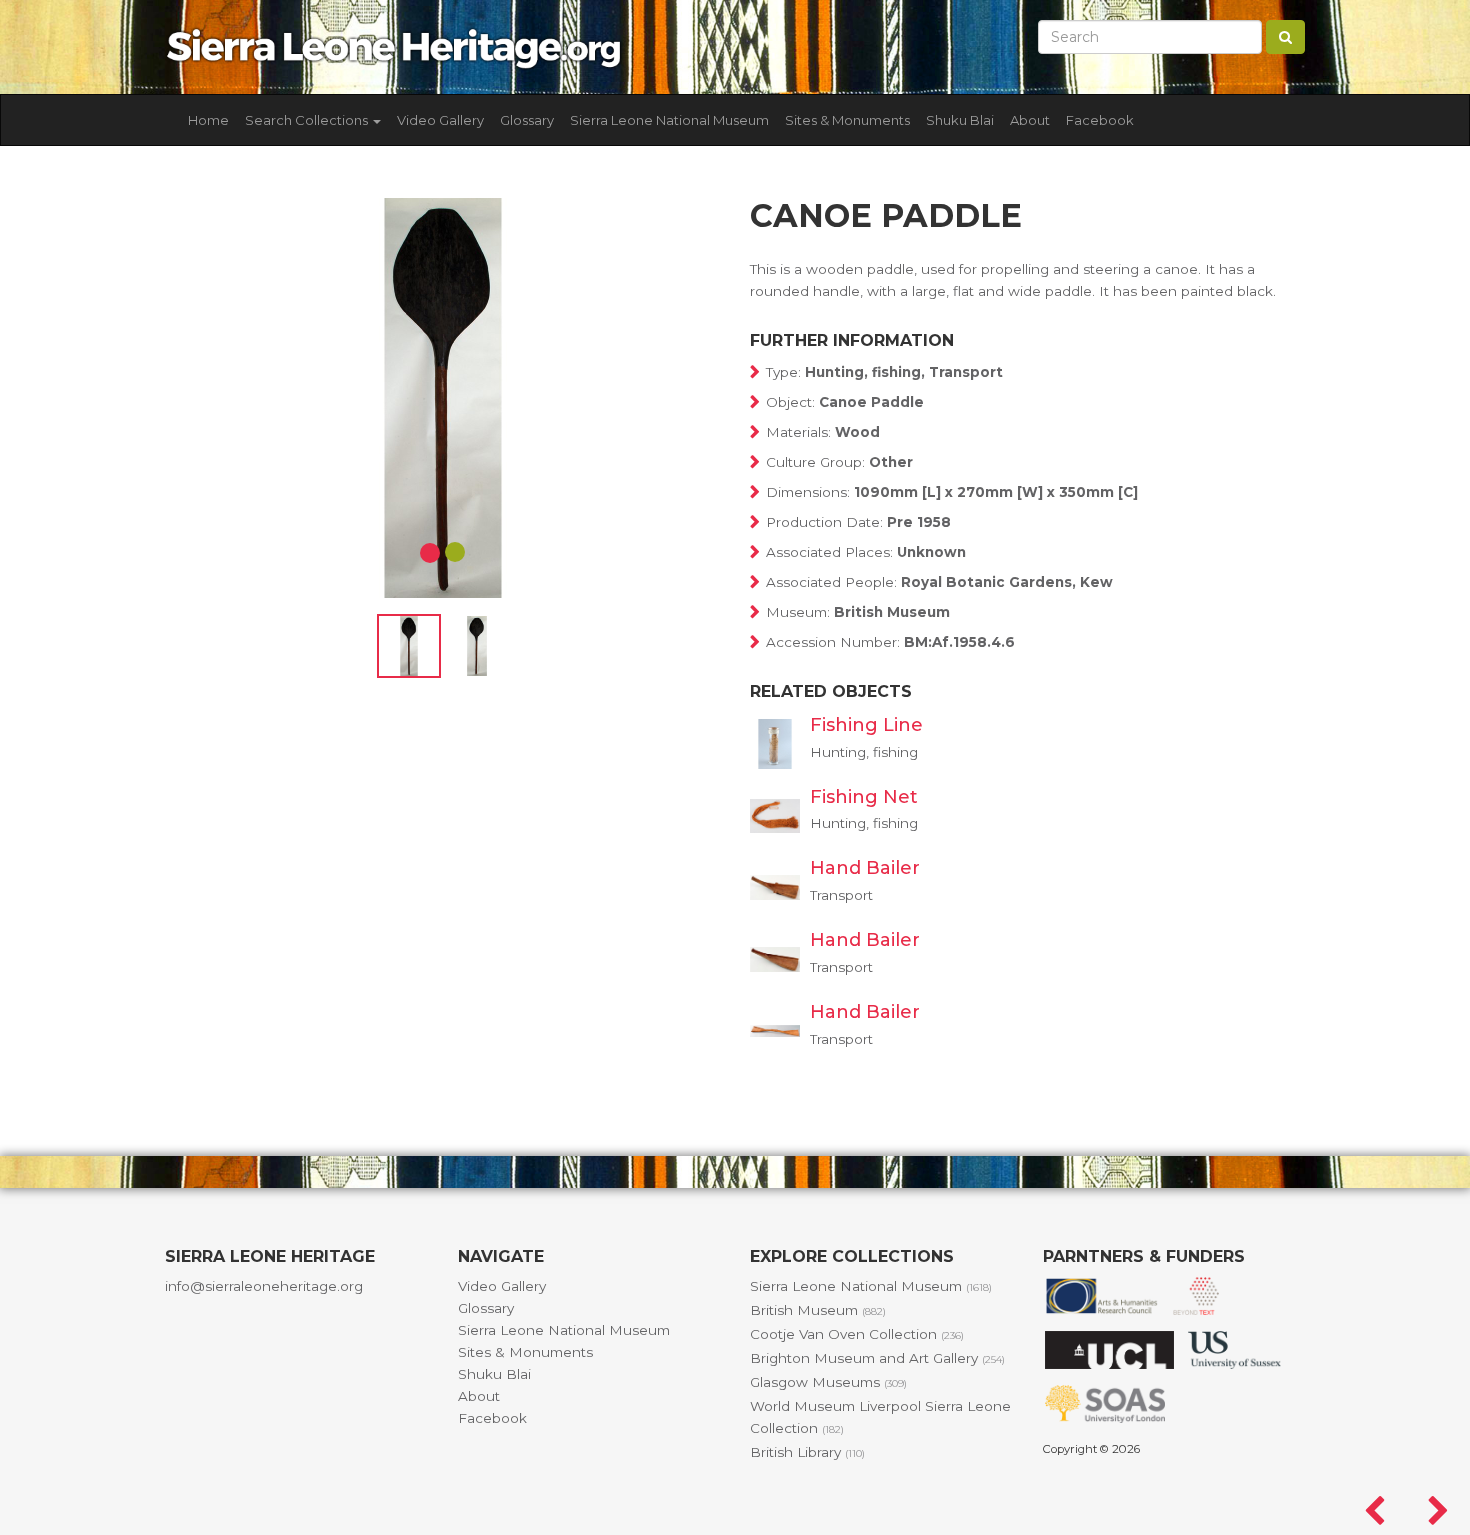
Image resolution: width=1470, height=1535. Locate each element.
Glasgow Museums (828, 1382)
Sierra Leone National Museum (669, 120)
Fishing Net (864, 797)
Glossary (527, 120)
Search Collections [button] (308, 120)
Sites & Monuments (847, 120)
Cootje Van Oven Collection (857, 1334)
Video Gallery (440, 120)
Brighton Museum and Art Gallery (877, 1358)
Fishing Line (866, 725)
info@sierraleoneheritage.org (264, 1286)
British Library (807, 1452)
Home (208, 120)
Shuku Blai (960, 120)
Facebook (1100, 120)
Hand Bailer (865, 868)
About (1030, 120)
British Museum (818, 1310)
